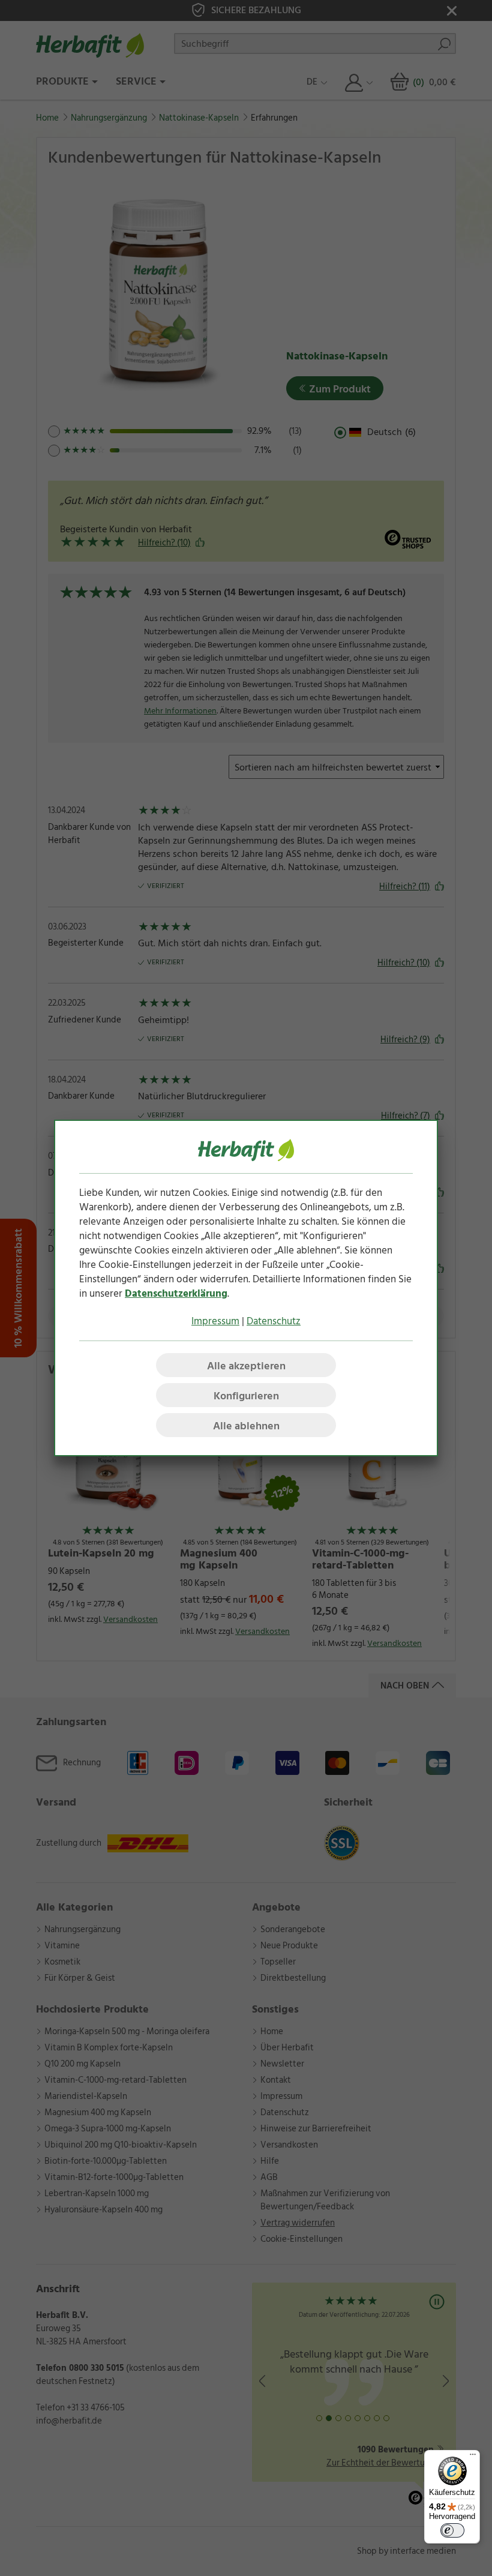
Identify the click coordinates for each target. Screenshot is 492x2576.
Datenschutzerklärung (176, 1294)
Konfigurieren (246, 1396)
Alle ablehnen (246, 1426)
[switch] (452, 2530)
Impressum (215, 1321)
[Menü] (473, 2457)
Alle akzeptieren (246, 1366)
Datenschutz (274, 1321)
